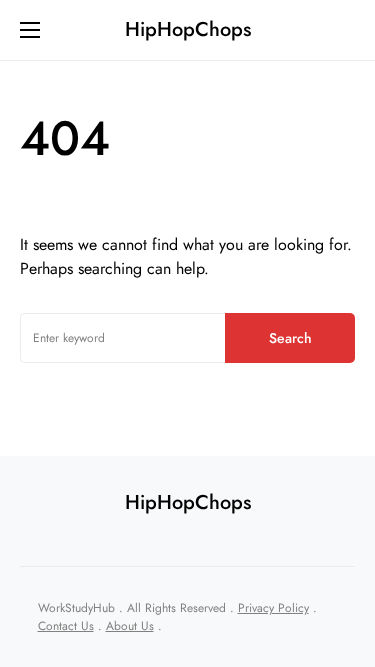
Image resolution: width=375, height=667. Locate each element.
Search (290, 338)
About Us (130, 626)
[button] (30, 30)
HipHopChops (188, 29)
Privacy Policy (273, 608)
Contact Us (66, 626)
